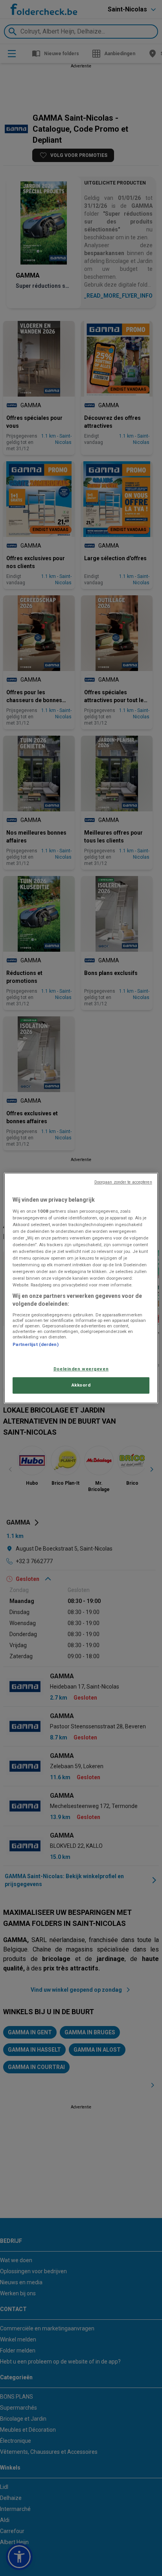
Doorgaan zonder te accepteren (123, 1182)
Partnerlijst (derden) (35, 1344)
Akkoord (81, 1385)
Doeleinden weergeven (81, 1369)
